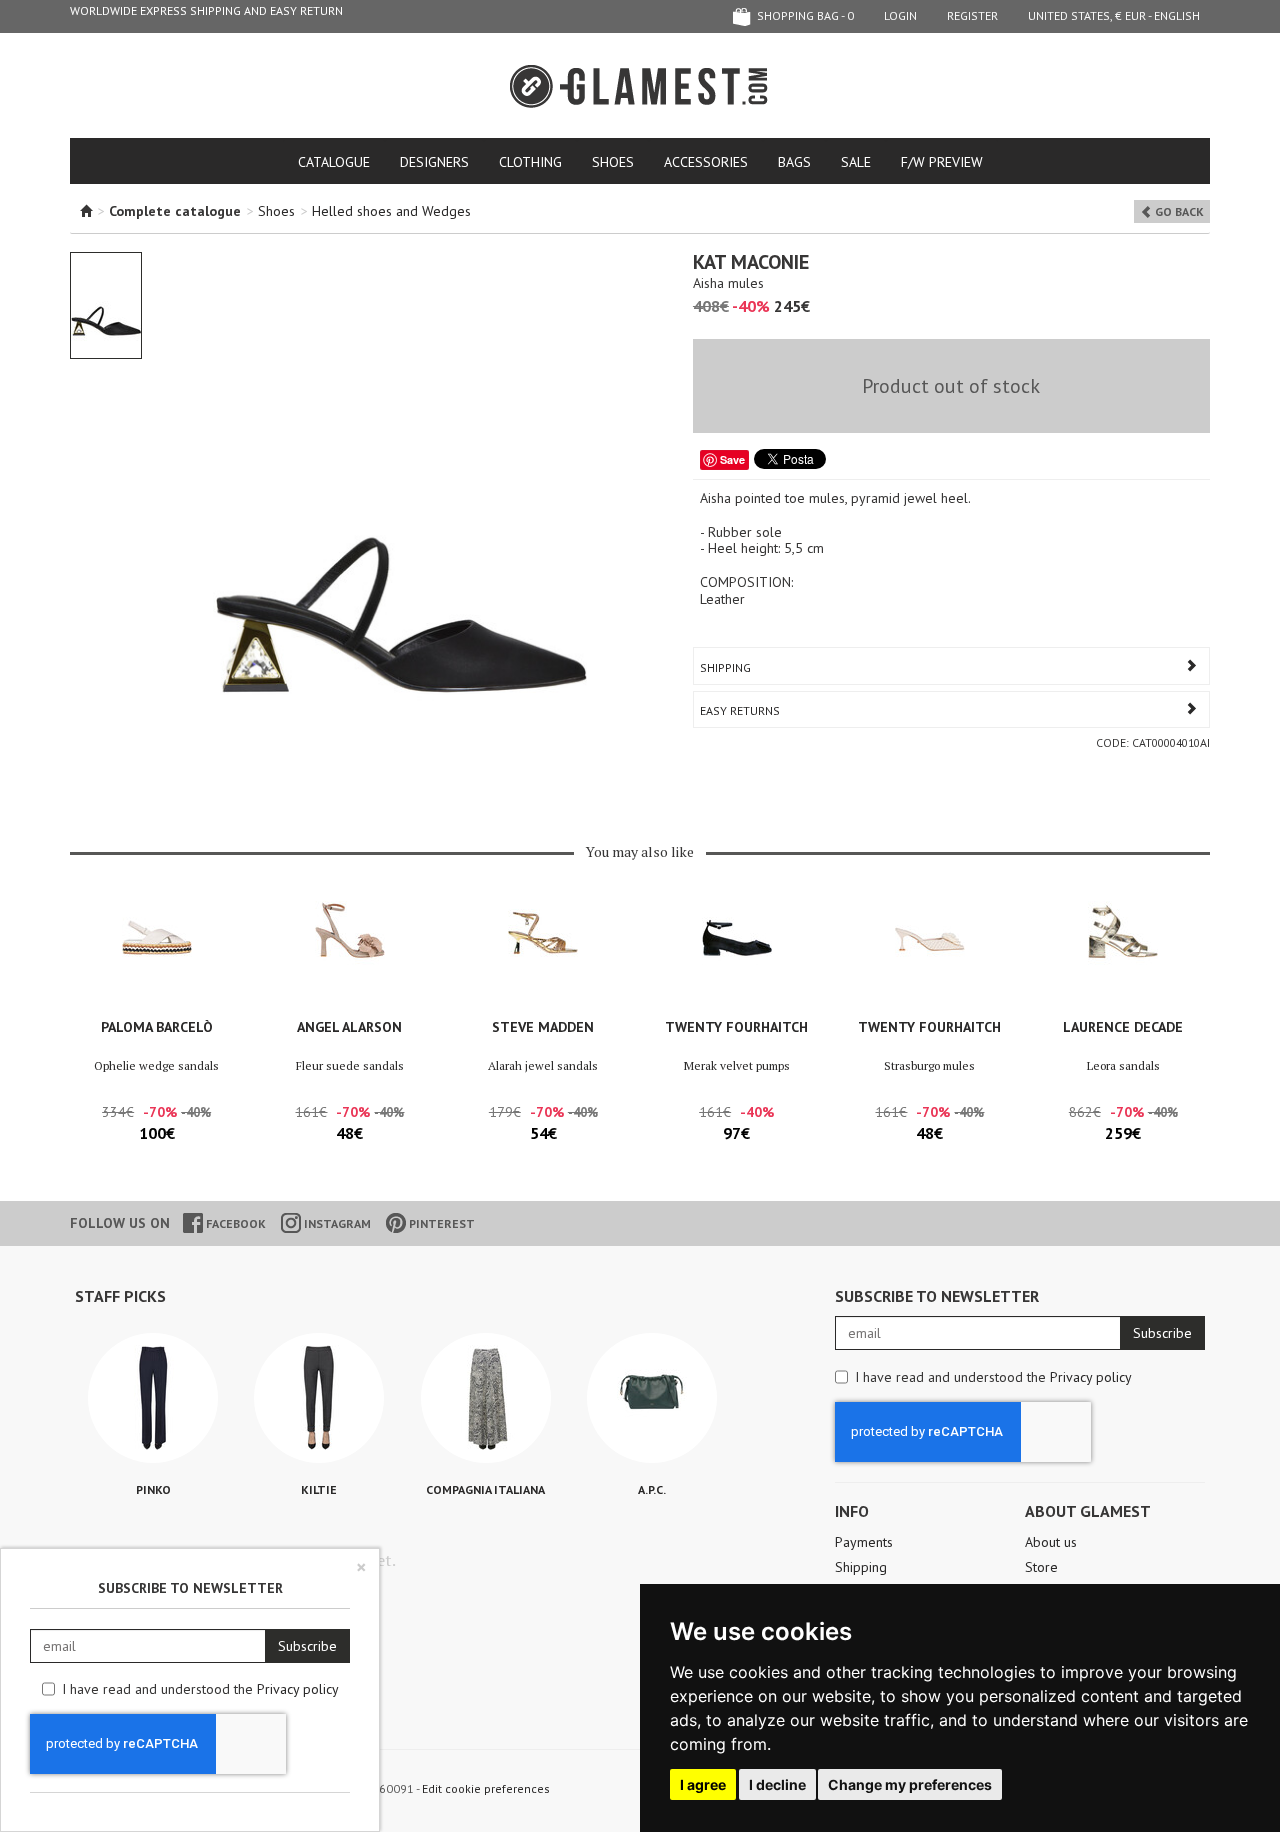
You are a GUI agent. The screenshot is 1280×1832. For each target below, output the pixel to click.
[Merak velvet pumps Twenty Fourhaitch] (736, 953)
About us (1051, 1542)
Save (732, 459)
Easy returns (740, 710)
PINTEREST (440, 1223)
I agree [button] (703, 1784)
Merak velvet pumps (737, 1065)
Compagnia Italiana (485, 1489)
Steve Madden (543, 1027)
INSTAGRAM (336, 1223)
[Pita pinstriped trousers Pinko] (153, 1398)
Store (1041, 1567)
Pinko (153, 1489)
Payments (864, 1542)
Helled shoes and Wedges (391, 211)
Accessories (706, 162)
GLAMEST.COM (640, 86)
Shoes (613, 162)
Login (900, 15)
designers (434, 162)
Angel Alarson (349, 1027)
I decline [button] (777, 1784)
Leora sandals (1123, 1065)
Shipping (725, 667)
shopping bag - (804, 15)
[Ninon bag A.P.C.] (652, 1398)
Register (972, 15)
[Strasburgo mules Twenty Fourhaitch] (929, 953)
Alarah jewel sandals (543, 1065)
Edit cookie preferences (486, 1788)
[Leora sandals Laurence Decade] (1123, 953)
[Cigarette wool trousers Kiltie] (319, 1398)
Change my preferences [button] (910, 1784)
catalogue (334, 162)
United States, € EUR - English (1114, 15)
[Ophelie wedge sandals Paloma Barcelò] (156, 953)
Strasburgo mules (929, 1065)
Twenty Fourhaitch (736, 1027)
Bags (794, 162)
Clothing (530, 162)
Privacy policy (1091, 1377)
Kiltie (319, 1489)
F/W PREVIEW (942, 162)
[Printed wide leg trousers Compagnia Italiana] (486, 1398)
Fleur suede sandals (350, 1065)
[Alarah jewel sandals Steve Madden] (543, 953)
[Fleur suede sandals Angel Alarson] (349, 953)
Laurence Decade (1123, 1027)
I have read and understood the (993, 1377)
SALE (856, 162)
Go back (1178, 211)
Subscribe (1162, 1333)
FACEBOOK (234, 1223)
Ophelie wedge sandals (156, 1065)
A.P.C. (652, 1489)
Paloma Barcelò (157, 1027)
